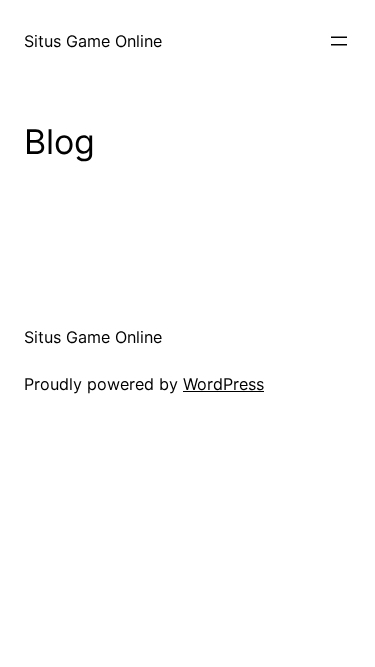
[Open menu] (339, 41)
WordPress (223, 384)
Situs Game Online (93, 41)
